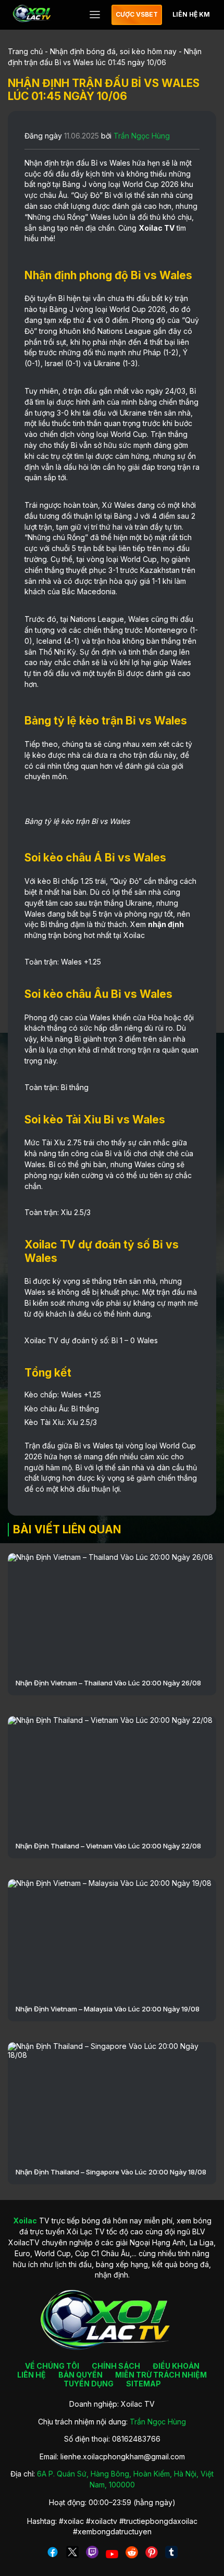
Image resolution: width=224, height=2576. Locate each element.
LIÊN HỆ (32, 2375)
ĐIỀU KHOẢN (176, 2366)
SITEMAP (144, 2384)
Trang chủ (25, 51)
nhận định (166, 924)
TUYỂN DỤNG (89, 2384)
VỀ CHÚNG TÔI (52, 2366)
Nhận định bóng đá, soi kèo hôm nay (113, 51)
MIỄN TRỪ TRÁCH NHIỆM (161, 2375)
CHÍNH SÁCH (116, 2366)
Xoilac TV (157, 228)
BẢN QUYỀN (80, 2375)
